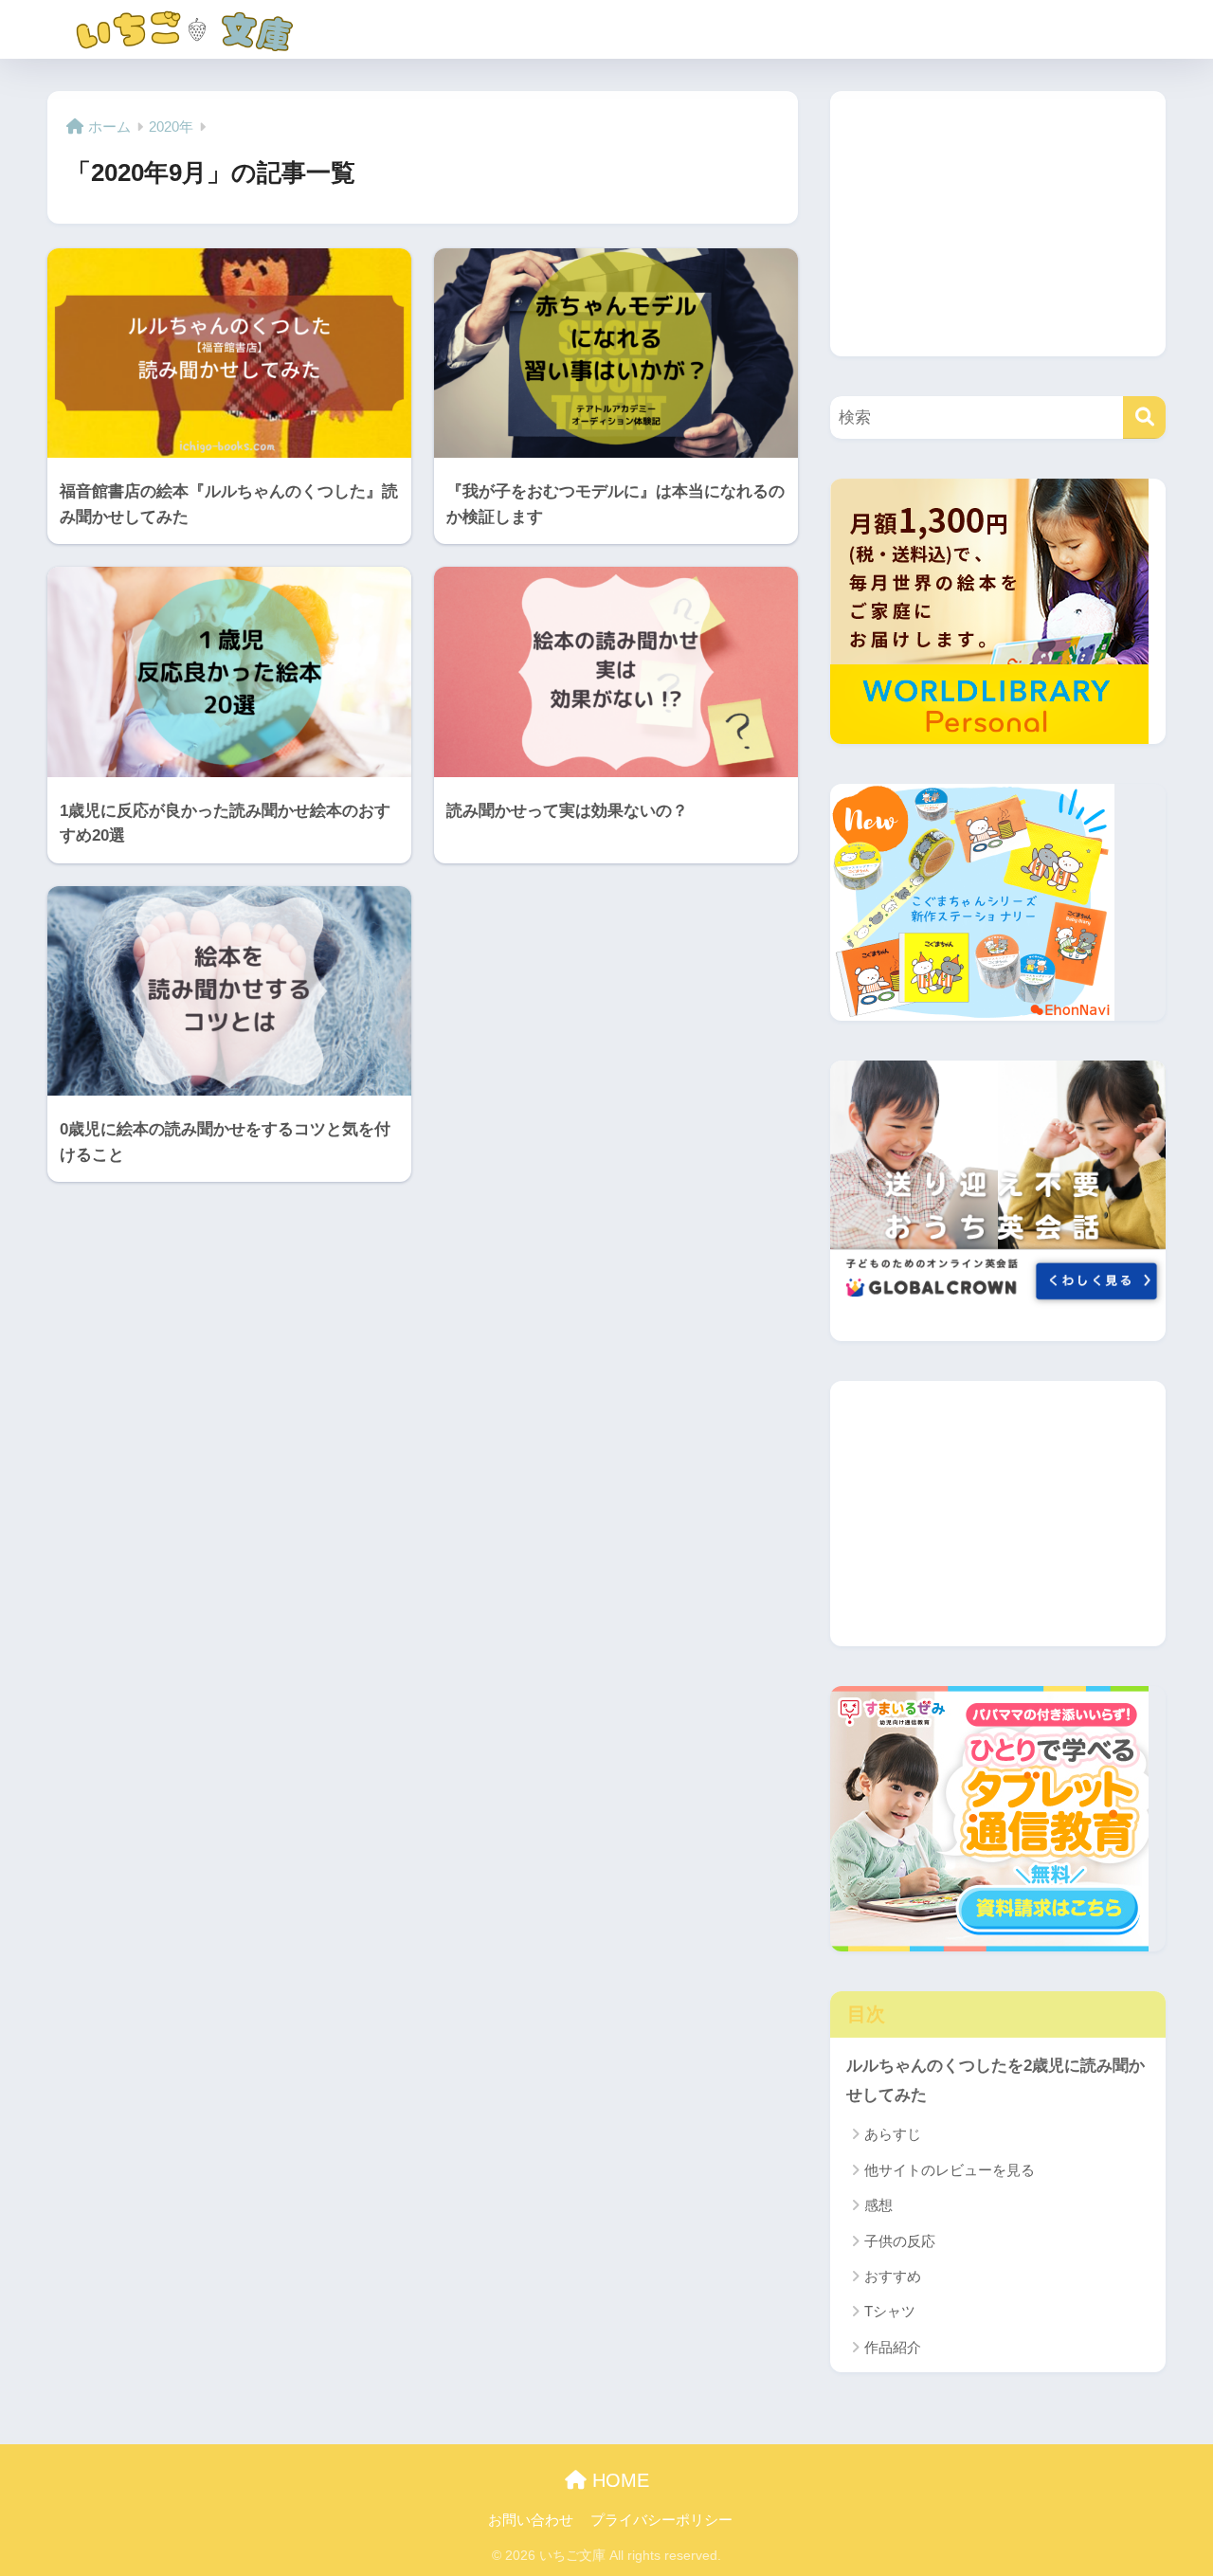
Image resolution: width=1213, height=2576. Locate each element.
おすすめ (893, 2276)
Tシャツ (890, 2311)
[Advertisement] (998, 224)
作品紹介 (893, 2347)
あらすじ (893, 2134)
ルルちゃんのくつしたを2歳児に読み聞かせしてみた (996, 2080)
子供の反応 (900, 2241)
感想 (878, 2205)
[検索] (1144, 417)
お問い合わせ (531, 2520)
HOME (618, 2480)
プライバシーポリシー (661, 2520)
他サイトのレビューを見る (950, 2170)
